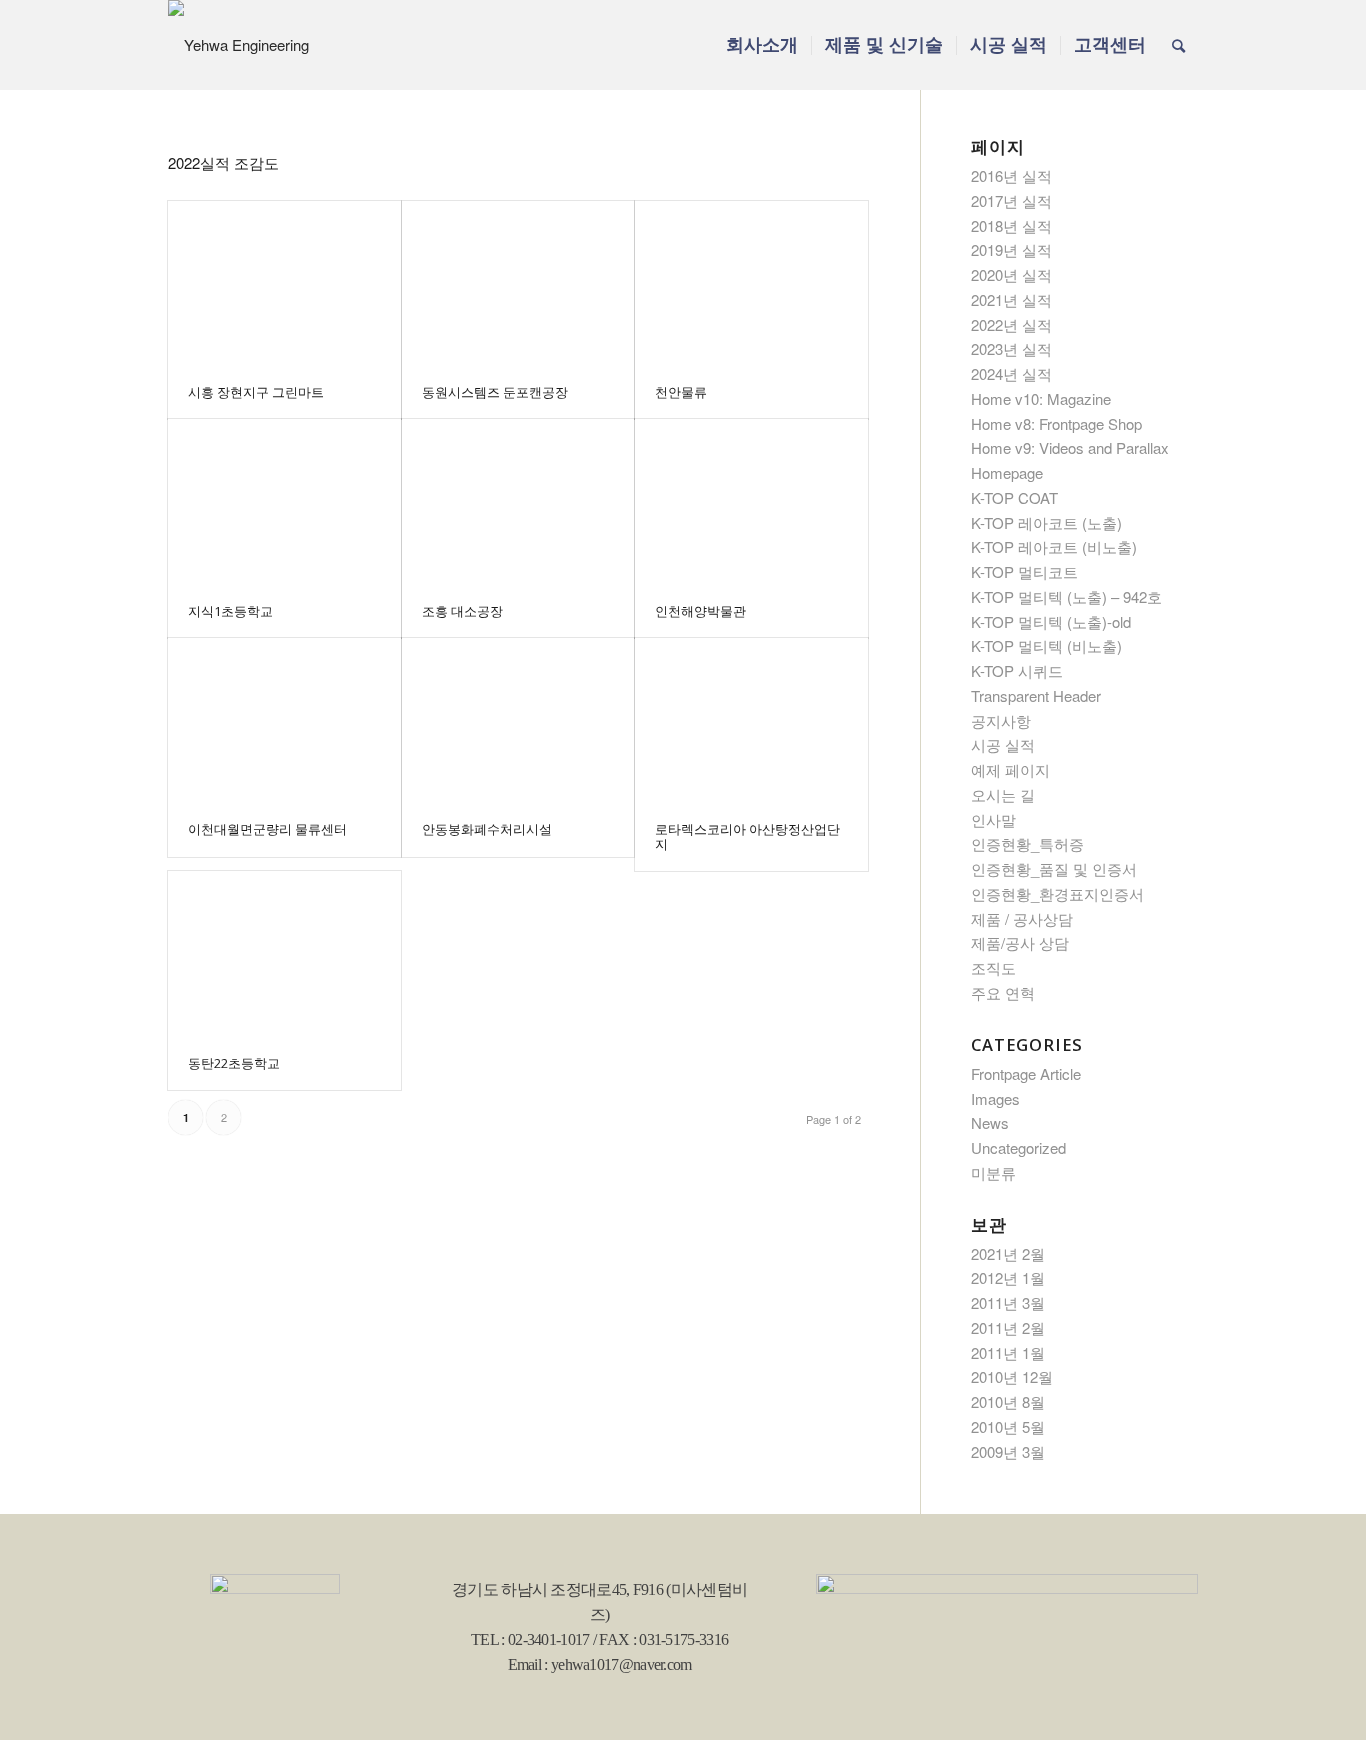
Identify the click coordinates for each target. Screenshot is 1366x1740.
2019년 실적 (1011, 249)
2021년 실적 (1011, 299)
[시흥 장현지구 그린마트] (284, 283)
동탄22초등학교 (234, 1063)
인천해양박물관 (700, 611)
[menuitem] (762, 45)
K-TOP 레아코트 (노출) (1046, 522)
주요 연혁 (1003, 992)
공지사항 (1001, 720)
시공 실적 (1003, 744)
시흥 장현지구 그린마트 (256, 392)
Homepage (1007, 472)
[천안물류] (751, 283)
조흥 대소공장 (462, 611)
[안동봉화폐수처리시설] (518, 720)
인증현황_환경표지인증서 (1057, 893)
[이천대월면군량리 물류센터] (284, 720)
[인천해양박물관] (751, 501)
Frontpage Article (1026, 1073)
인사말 (993, 819)
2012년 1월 (1008, 1277)
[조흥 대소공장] (518, 501)
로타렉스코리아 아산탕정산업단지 (747, 836)
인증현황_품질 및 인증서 (1054, 868)
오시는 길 (1003, 794)
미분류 (993, 1172)
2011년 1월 (1008, 1352)
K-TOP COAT (1014, 497)
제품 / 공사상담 (1022, 918)
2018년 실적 (1011, 225)
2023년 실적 (1011, 348)
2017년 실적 (1011, 200)
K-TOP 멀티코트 (1024, 571)
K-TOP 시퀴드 (1017, 670)
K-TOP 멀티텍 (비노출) (1046, 645)
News (990, 1122)
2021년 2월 (1008, 1253)
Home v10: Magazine (1041, 398)
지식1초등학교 (230, 611)
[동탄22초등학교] (284, 953)
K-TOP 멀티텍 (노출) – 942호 (1066, 596)
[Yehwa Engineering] (238, 45)
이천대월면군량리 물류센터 (267, 829)
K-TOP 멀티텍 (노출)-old (1051, 621)
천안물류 (681, 392)
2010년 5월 (1008, 1426)
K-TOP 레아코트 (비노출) (1054, 546)
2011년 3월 (1008, 1302)
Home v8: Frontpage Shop (1056, 423)
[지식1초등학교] (284, 501)
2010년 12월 (1012, 1376)
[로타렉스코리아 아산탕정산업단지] (751, 720)
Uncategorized (1018, 1147)
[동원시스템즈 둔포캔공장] (518, 283)
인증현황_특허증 (1027, 843)
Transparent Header (1036, 695)
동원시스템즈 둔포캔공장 (495, 392)
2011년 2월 (1008, 1327)
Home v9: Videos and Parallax (1070, 447)
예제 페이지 (1010, 769)
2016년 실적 (1011, 175)
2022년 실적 (1011, 324)
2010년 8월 (1008, 1401)
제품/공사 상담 (1020, 942)
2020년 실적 (1011, 274)
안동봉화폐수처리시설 (487, 829)
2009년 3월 (1008, 1451)
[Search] (1178, 45)
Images (995, 1098)
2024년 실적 (1011, 373)
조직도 (993, 967)
